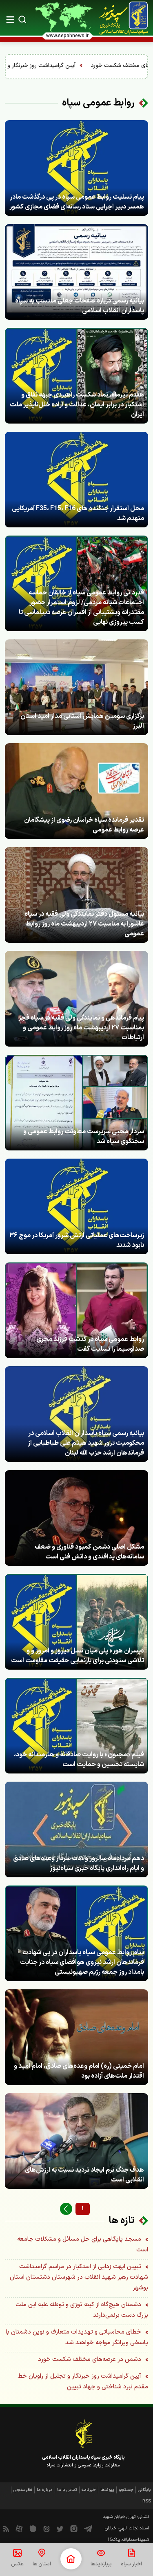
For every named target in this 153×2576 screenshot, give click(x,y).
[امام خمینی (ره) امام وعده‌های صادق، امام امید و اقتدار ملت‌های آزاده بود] (76, 2037)
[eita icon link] (47, 2529)
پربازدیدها (101, 2564)
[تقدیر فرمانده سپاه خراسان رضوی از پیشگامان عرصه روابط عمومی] (76, 791)
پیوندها (107, 2490)
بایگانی (144, 2490)
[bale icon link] (33, 2529)
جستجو (126, 2490)
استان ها (42, 2564)
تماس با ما (67, 2490)
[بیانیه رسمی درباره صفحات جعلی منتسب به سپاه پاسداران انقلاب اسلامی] (76, 272)
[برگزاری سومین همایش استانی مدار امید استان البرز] (76, 687)
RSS (147, 2501)
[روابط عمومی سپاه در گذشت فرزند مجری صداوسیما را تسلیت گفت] (76, 1310)
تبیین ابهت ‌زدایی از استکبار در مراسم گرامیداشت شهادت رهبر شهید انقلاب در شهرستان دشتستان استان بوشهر (79, 2277)
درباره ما (45, 2490)
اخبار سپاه (131, 2564)
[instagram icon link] (74, 2529)
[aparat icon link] (19, 2529)
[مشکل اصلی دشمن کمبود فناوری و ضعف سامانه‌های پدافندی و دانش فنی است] (76, 1518)
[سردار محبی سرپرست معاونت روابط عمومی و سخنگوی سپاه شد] (76, 1103)
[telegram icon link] (88, 2529)
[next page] (66, 2209)
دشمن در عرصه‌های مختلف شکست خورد (90, 2360)
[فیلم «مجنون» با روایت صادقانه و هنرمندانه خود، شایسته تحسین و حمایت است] (76, 1726)
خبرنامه (89, 2490)
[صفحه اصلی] (71, 2559)
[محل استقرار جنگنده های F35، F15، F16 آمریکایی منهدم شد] (76, 480)
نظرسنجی (23, 2490)
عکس (17, 2564)
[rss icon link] (6, 2529)
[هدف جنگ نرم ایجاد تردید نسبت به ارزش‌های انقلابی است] (76, 2141)
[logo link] (124, 18)
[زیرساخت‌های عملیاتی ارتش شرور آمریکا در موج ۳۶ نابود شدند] (76, 1206)
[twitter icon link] (60, 2529)
